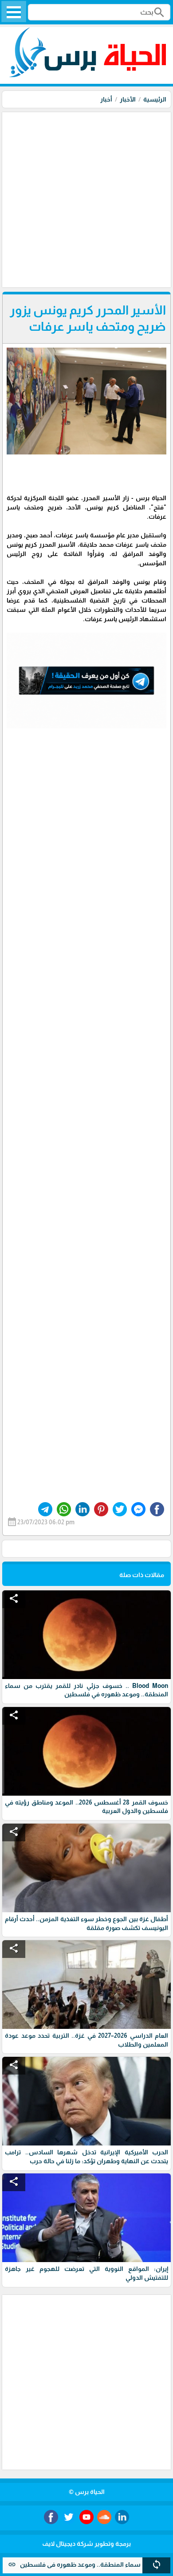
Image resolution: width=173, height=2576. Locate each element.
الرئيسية (155, 99)
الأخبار (128, 99)
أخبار (106, 99)
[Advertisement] (86, 199)
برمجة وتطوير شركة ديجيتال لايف (86, 2544)
